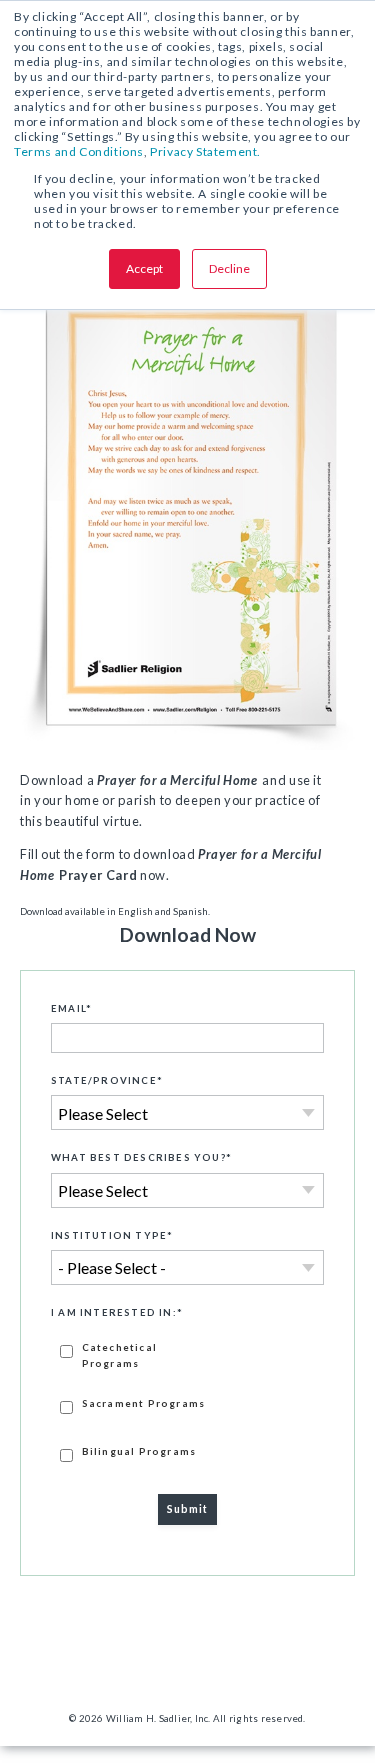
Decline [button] (229, 268)
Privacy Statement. (205, 151)
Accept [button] (144, 268)
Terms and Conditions (79, 151)
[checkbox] (187, 1401)
